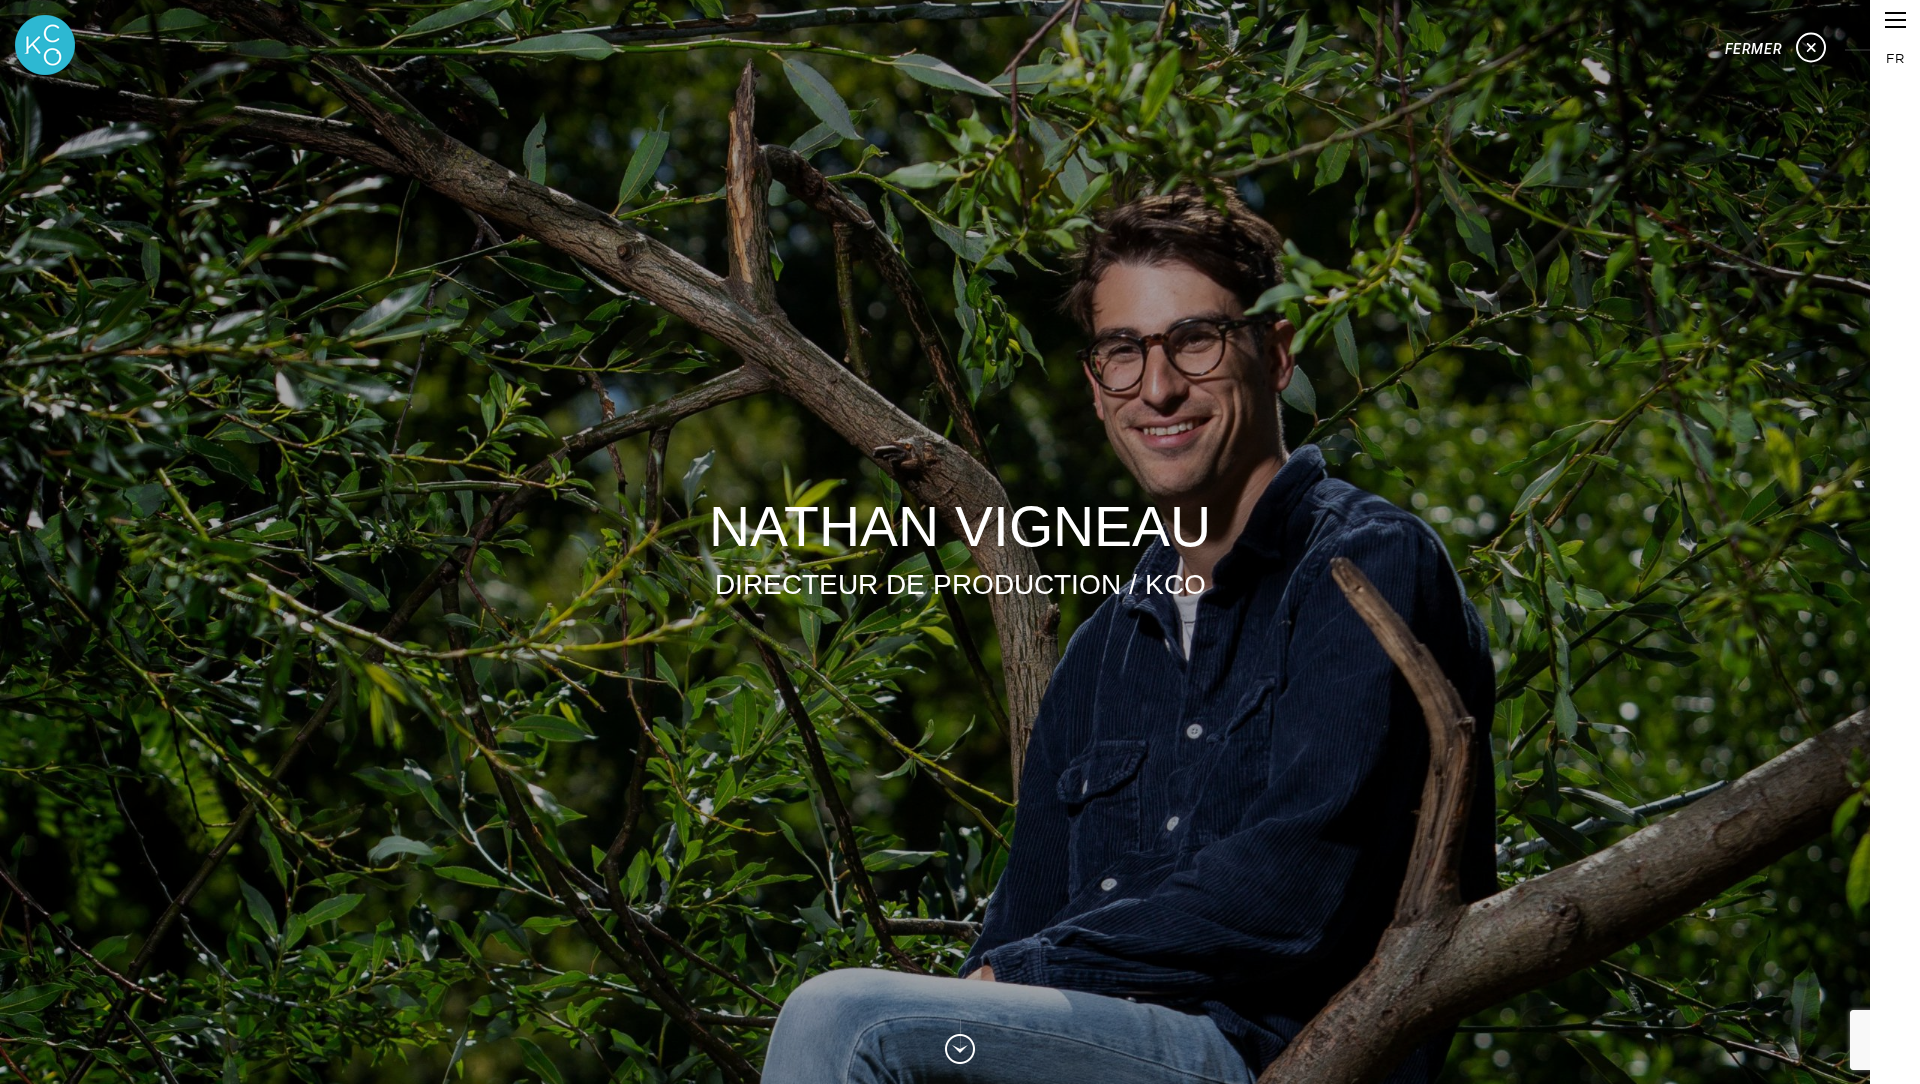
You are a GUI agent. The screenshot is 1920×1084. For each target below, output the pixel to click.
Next (960, 1044)
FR (1895, 58)
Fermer (1755, 49)
